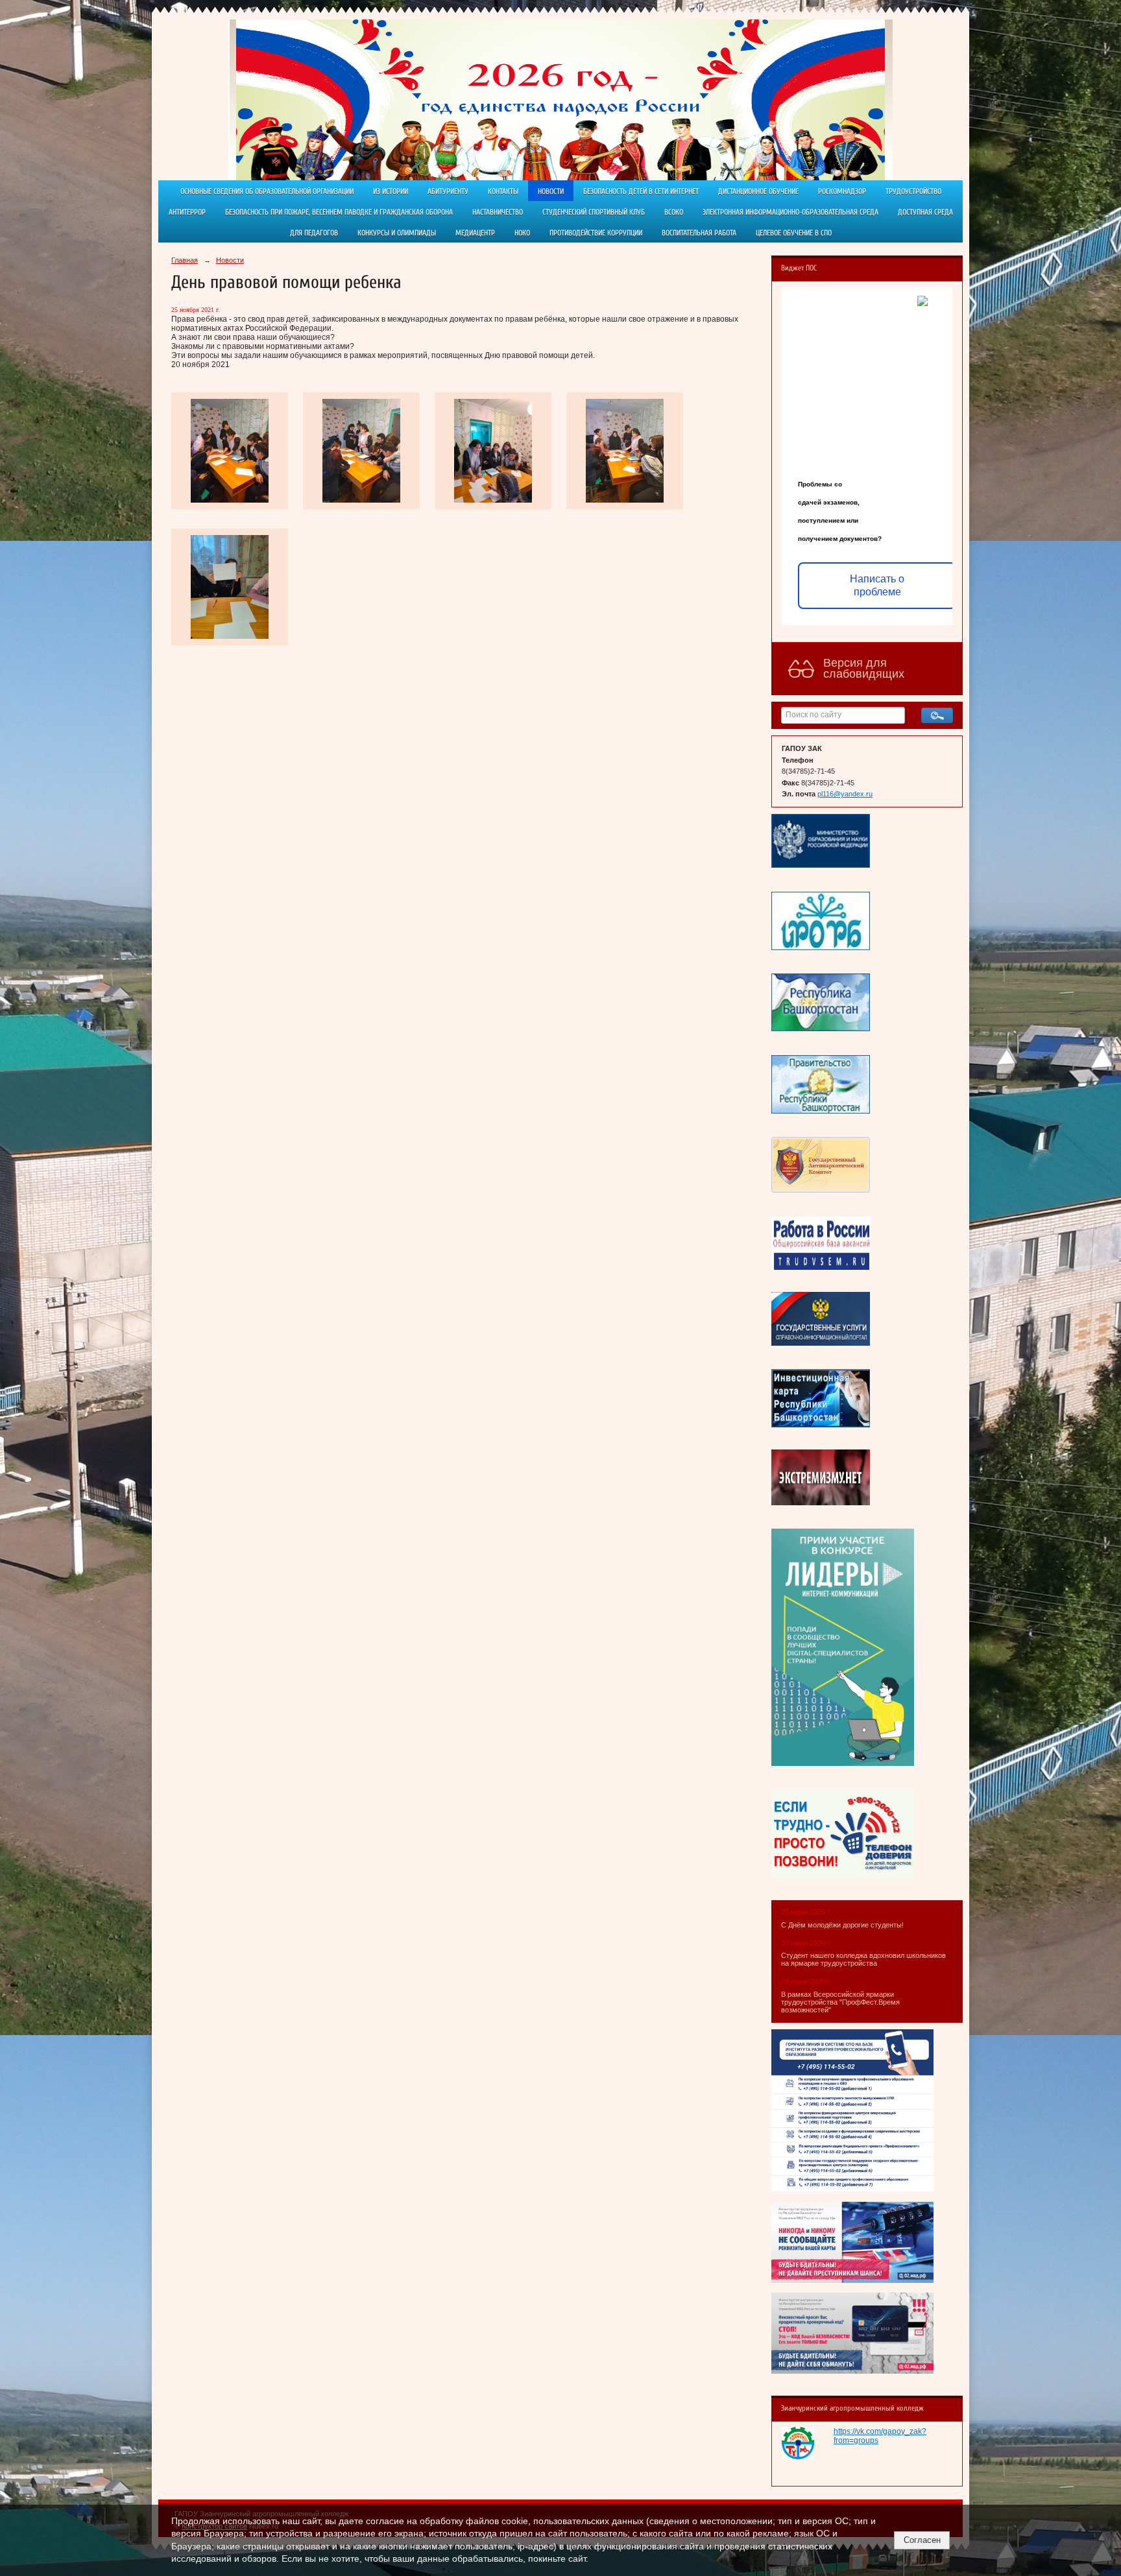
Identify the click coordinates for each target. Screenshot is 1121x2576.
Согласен (922, 2540)
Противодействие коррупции (596, 233)
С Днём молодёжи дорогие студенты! (843, 1925)
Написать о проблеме (877, 585)
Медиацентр (475, 233)
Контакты (503, 191)
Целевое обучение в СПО (794, 233)
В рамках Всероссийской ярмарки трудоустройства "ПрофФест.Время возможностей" (840, 2002)
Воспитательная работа (699, 233)
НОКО (522, 233)
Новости (551, 191)
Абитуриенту (448, 191)
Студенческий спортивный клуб (594, 212)
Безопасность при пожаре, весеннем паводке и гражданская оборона (339, 212)
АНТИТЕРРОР (187, 212)
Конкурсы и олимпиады (397, 233)
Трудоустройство (913, 191)
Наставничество (498, 212)
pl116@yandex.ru (845, 794)
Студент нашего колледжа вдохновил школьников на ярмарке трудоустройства (863, 1959)
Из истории (391, 191)
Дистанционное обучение (758, 191)
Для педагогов (314, 233)
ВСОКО (674, 212)
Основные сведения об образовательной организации (267, 191)
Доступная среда (925, 212)
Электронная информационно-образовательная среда (790, 212)
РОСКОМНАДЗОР (842, 191)
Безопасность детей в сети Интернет (641, 191)
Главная (185, 260)
